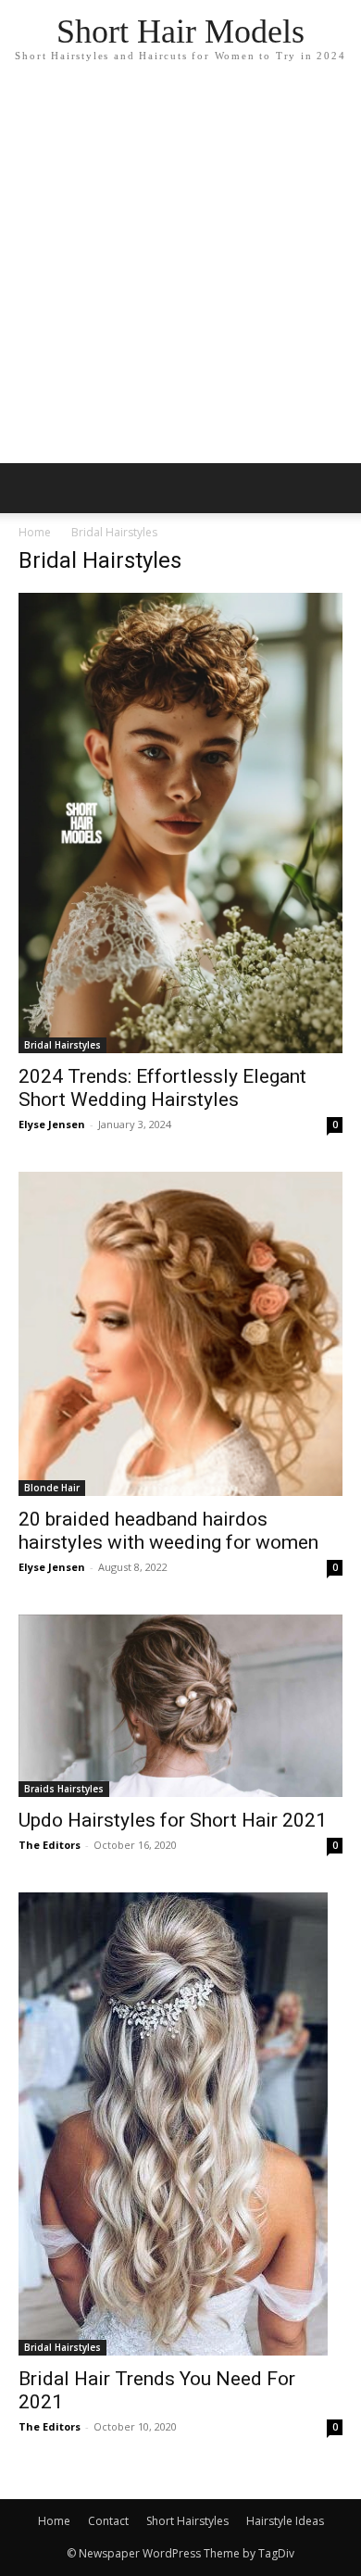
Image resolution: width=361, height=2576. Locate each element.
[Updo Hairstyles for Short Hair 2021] (180, 1706)
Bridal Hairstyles (62, 1045)
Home (35, 532)
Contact (108, 2521)
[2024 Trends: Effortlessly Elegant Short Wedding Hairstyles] (180, 823)
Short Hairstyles (187, 2521)
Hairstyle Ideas (285, 2521)
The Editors (50, 1845)
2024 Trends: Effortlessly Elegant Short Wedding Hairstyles (162, 1088)
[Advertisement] (180, 273)
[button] (335, 488)
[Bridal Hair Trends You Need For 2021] (180, 2124)
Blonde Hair (52, 1488)
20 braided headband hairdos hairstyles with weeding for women (168, 1531)
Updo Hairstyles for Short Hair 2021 (173, 1820)
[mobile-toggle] (31, 488)
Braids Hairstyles (64, 1789)
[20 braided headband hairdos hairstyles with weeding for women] (180, 1334)
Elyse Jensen (52, 1124)
